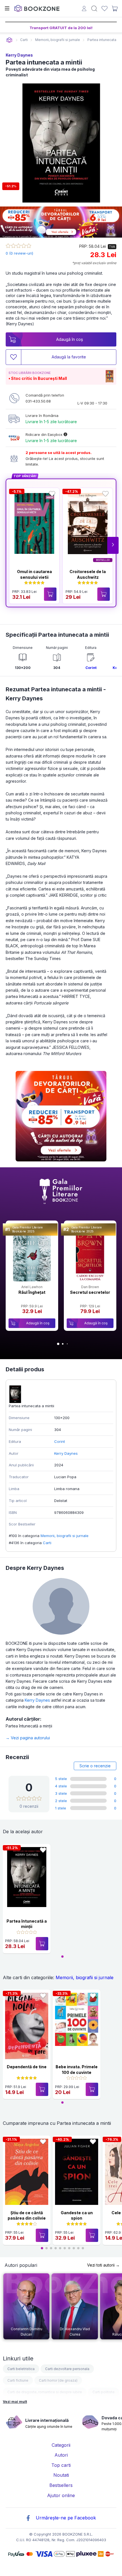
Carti (47, 1543)
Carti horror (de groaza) (58, 2380)
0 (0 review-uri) (19, 253)
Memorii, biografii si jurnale (65, 1536)
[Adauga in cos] (50, 594)
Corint (91, 668)
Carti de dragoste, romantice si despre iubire (45, 2392)
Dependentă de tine (27, 2067)
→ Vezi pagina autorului (28, 1738)
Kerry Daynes (19, 55)
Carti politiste (104, 2392)
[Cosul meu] (115, 8)
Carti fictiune (18, 2380)
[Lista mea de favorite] (105, 9)
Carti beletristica (21, 2369)
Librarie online (9, 40)
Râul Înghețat (32, 1292)
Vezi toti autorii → (103, 2265)
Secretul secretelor (90, 1292)
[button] (113, 545)
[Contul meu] (84, 9)
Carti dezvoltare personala (67, 2369)
